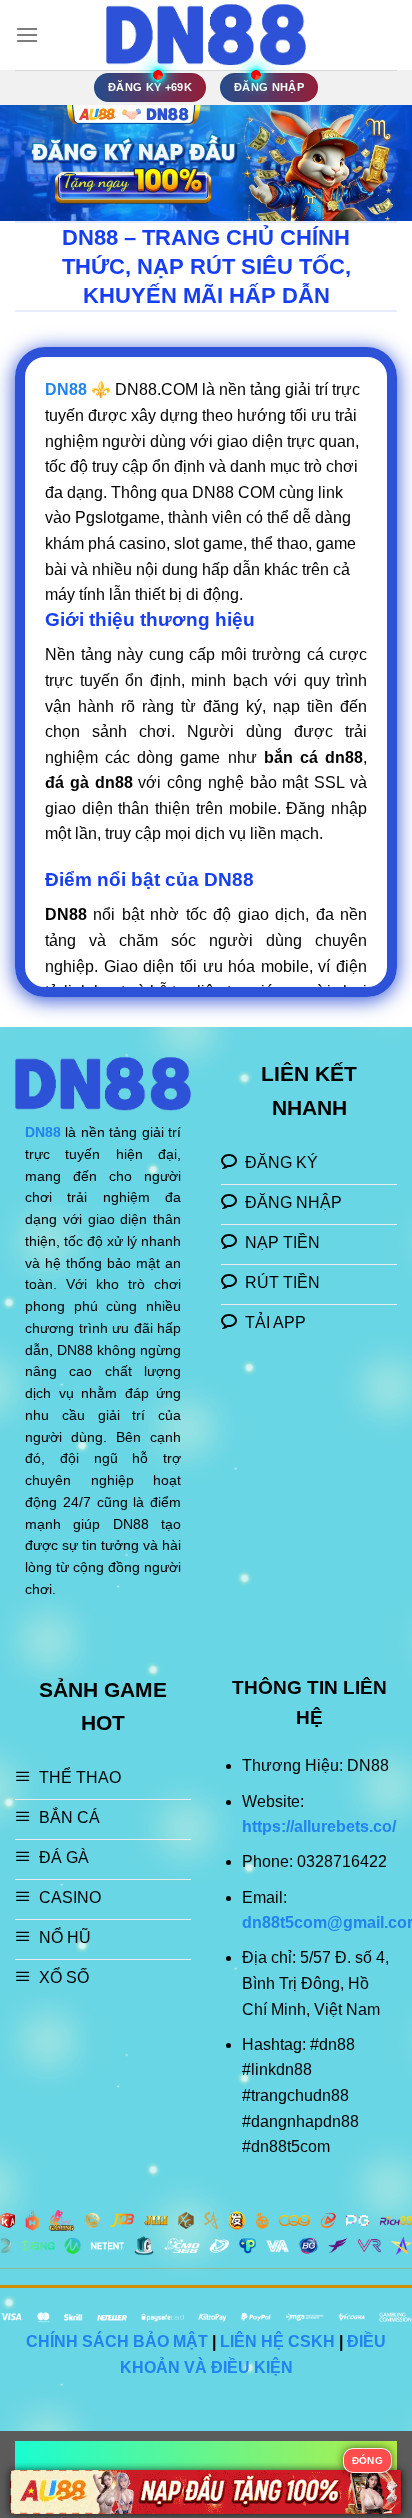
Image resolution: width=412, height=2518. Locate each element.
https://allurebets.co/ (319, 1826)
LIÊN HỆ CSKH (277, 2341)
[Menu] (27, 34)
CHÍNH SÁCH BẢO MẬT (117, 2341)
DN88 (43, 1132)
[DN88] (206, 34)
